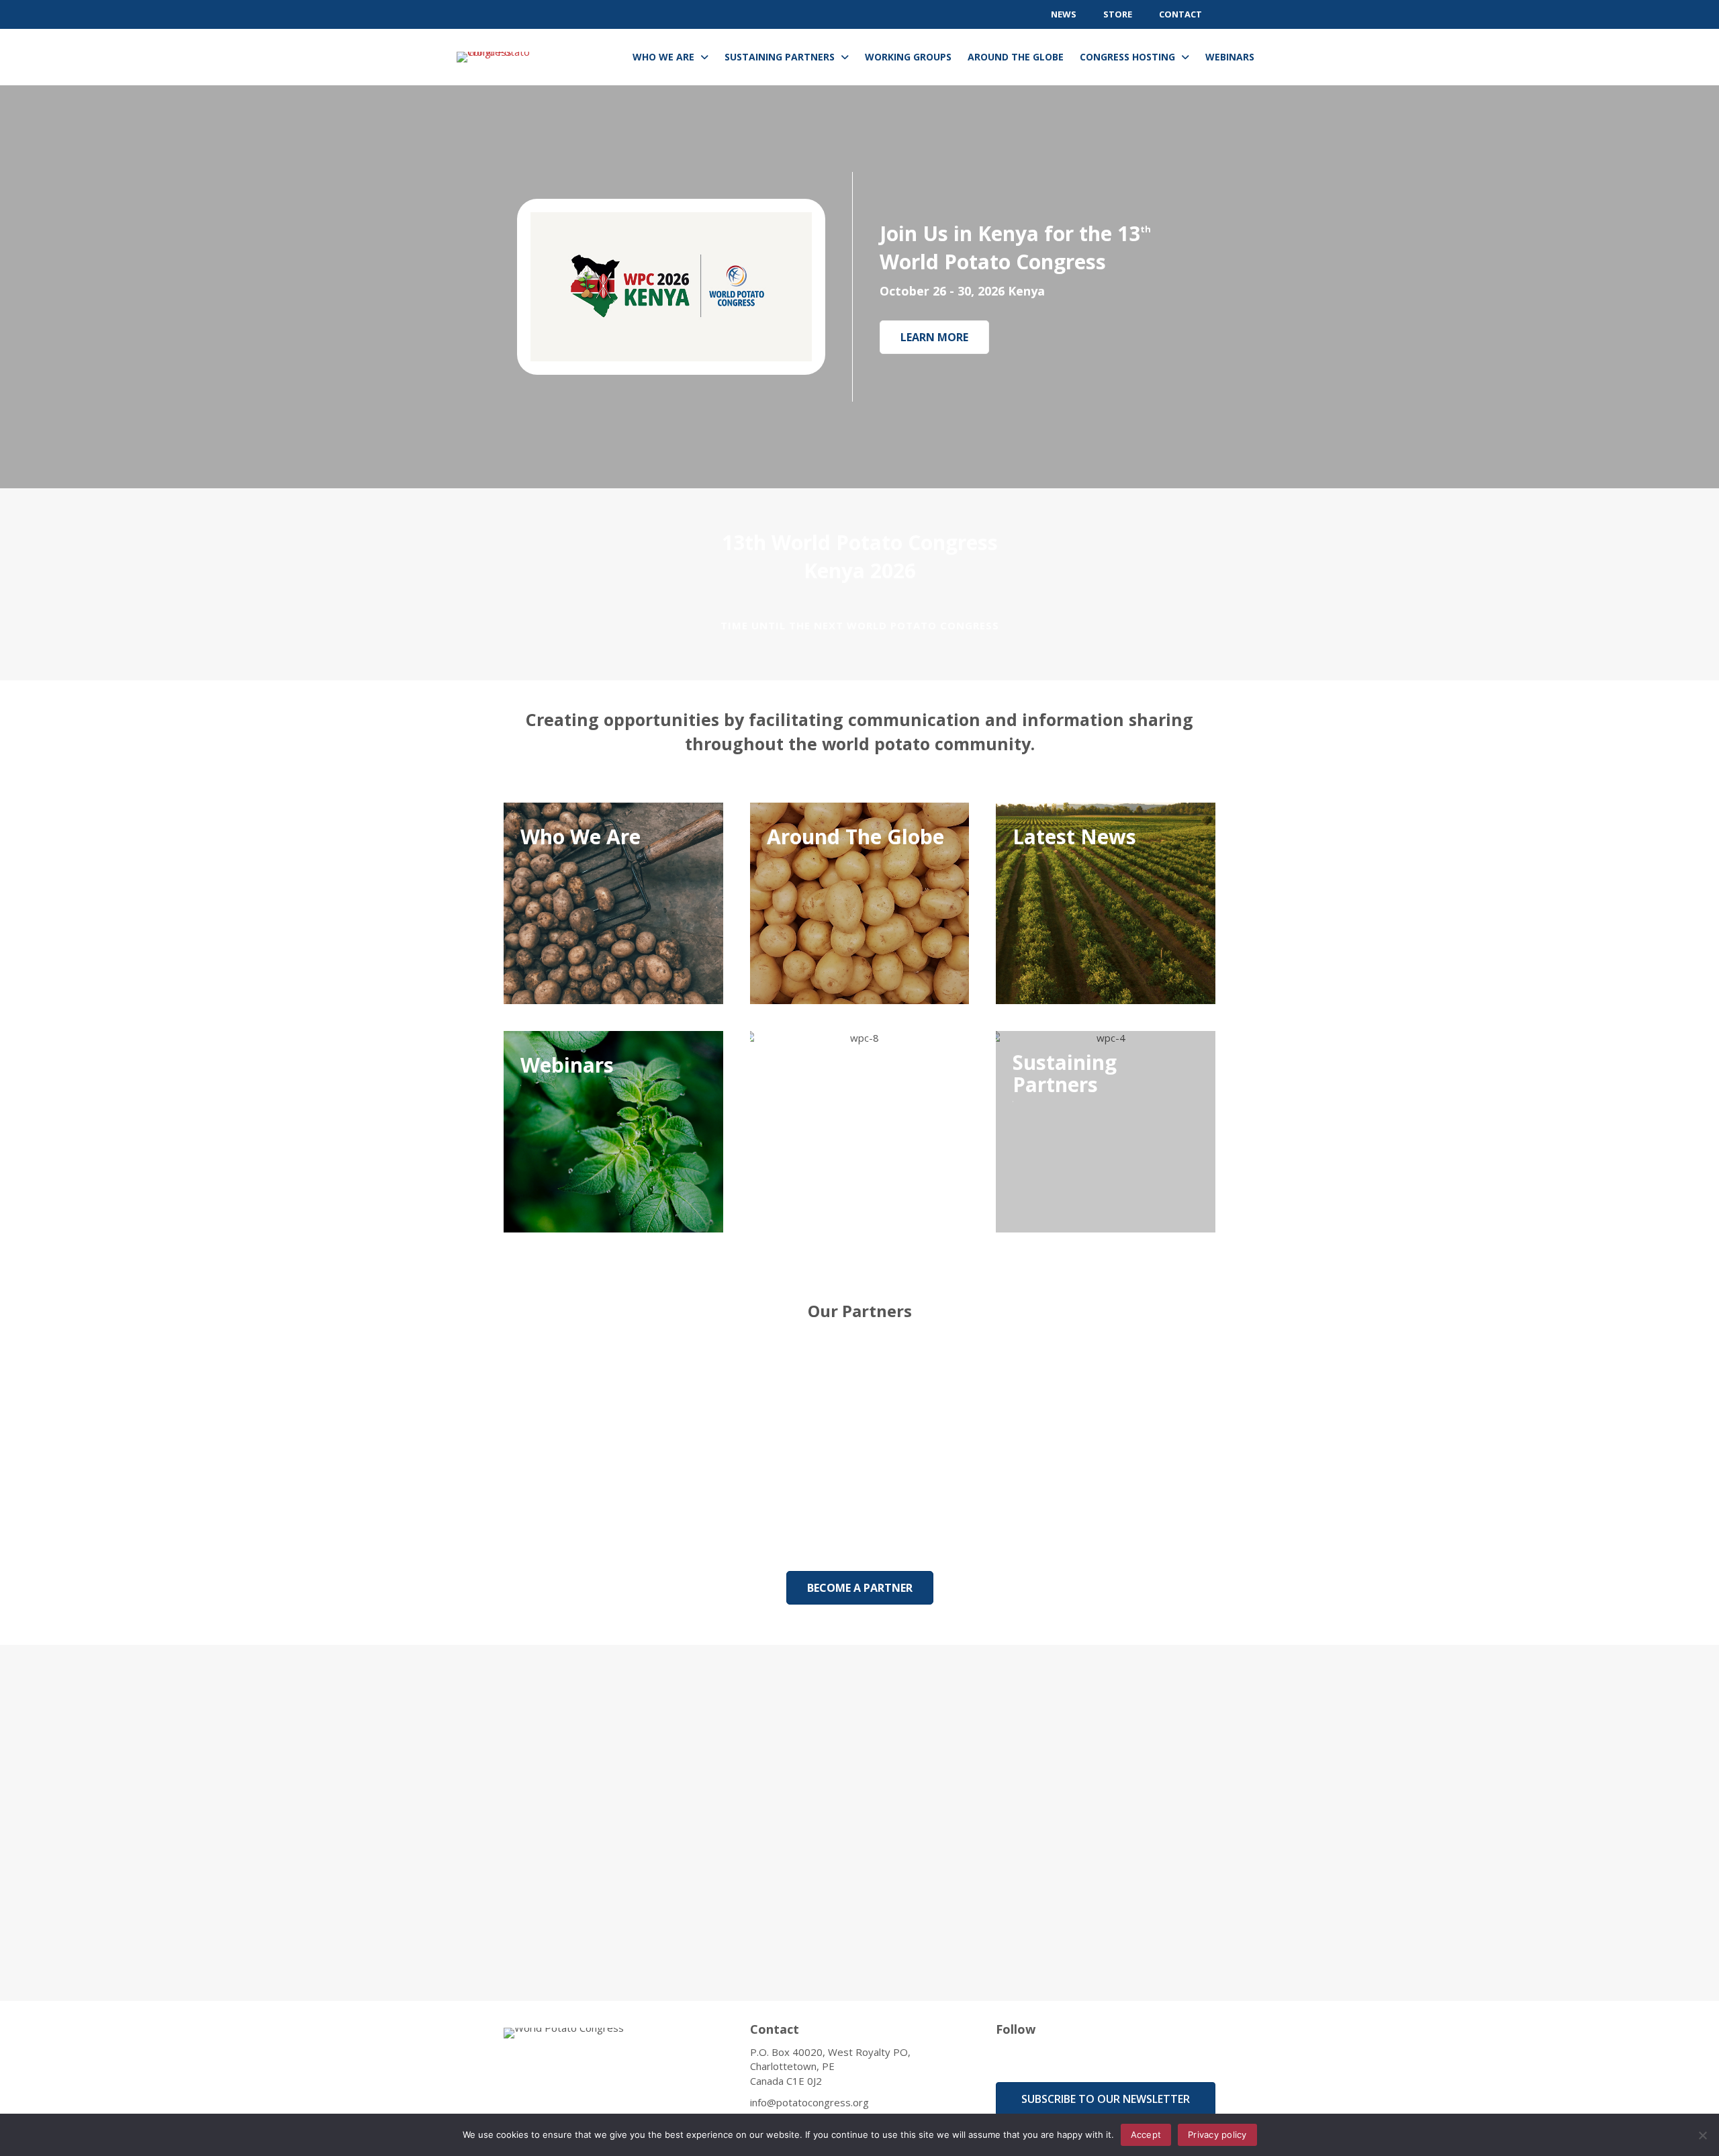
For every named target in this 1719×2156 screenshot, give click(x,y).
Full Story (913, 1893)
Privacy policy (1217, 2135)
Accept (1146, 2135)
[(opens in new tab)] (671, 285)
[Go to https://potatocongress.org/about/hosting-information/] (860, 1132)
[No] (1702, 2135)
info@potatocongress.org (809, 2102)
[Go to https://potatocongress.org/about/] (613, 903)
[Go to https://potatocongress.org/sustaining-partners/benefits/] (1106, 1132)
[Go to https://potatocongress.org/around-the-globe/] (860, 903)
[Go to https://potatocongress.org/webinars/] (613, 1132)
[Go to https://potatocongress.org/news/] (1106, 903)
